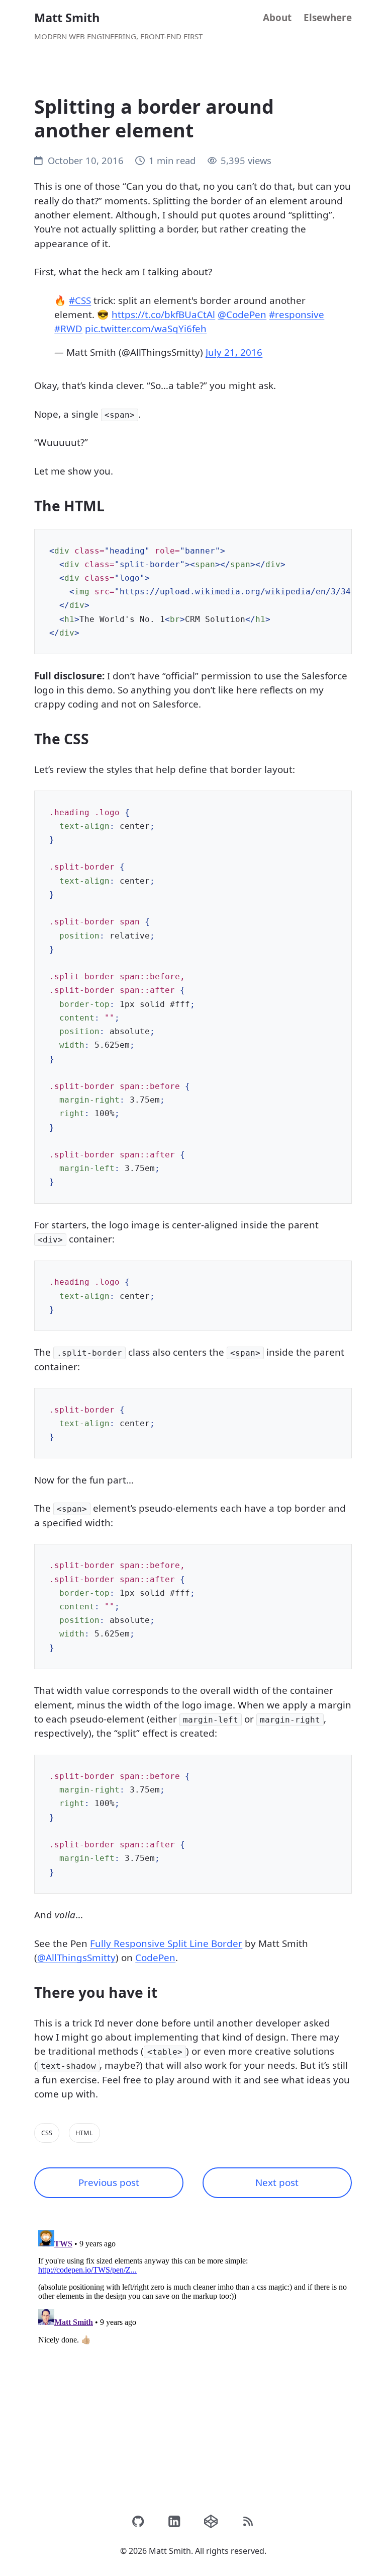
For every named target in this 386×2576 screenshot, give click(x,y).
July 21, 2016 (234, 352)
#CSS (80, 300)
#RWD (68, 329)
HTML (84, 2133)
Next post (277, 2182)
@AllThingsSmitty (76, 1958)
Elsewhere (328, 18)
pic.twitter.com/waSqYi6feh (146, 329)
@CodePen (242, 315)
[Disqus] (193, 2352)
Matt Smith (67, 18)
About (277, 18)
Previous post (109, 2182)
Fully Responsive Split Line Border (166, 1943)
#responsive (297, 315)
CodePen (155, 1958)
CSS (47, 2133)
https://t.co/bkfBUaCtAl (163, 315)
